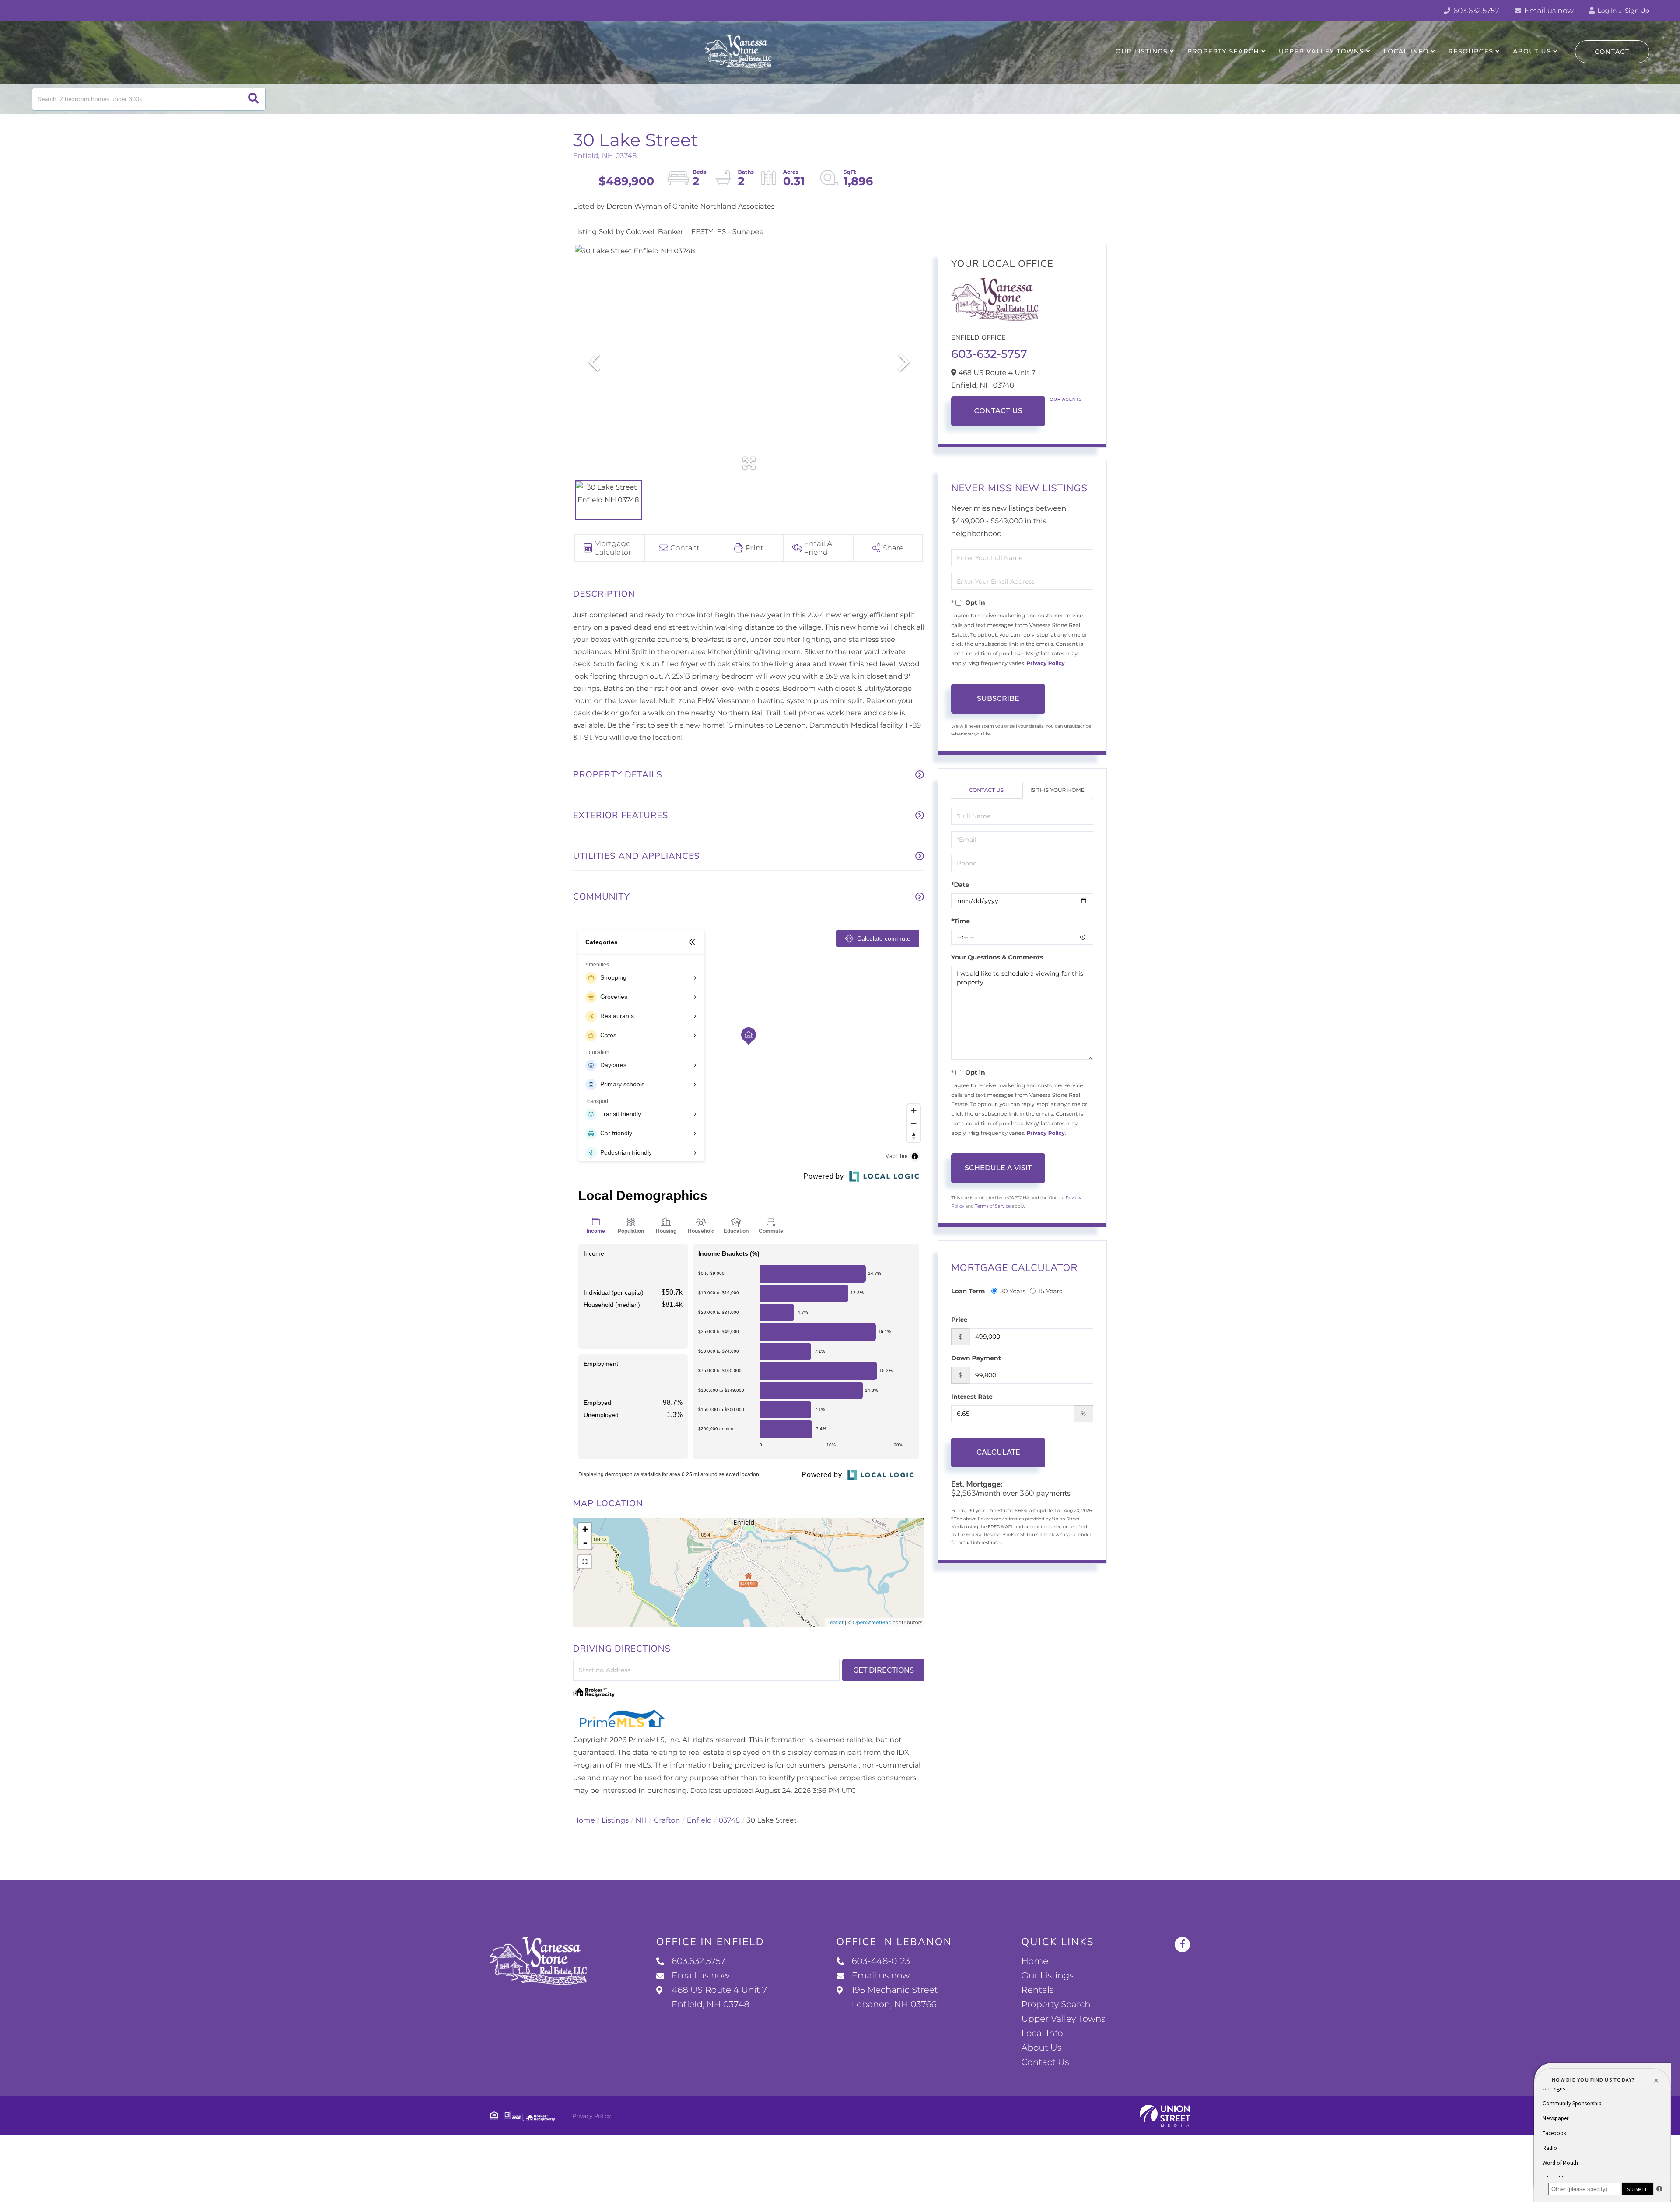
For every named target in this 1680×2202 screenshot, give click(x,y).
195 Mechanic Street (895, 1997)
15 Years (1050, 1291)
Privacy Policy (1045, 663)
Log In (1606, 11)
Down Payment (976, 1358)
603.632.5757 (1475, 11)
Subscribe (998, 698)
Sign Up (1637, 11)
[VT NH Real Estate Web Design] (1165, 2116)
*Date (960, 885)
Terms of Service (993, 1206)
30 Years (1013, 1291)
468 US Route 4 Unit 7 (719, 1997)
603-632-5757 (989, 354)
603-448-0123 (881, 1961)
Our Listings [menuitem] (1142, 51)
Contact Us (998, 411)
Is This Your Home (1057, 790)
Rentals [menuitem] (1037, 1990)
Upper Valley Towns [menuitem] (1321, 51)
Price (959, 1320)
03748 (730, 1821)
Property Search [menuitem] (1223, 51)
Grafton (667, 1821)
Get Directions (884, 1670)
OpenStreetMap (872, 1622)
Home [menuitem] (1035, 1961)
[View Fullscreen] (585, 1562)
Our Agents (1066, 399)
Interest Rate (972, 1397)
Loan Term (968, 1291)
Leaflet (835, 1622)
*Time (961, 921)
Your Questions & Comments (997, 957)
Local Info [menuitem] (1406, 51)
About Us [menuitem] (1532, 51)
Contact (1612, 52)
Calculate (998, 1452)
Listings (615, 1821)
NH (641, 1821)
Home (584, 1821)
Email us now (1548, 11)
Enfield (699, 1821)
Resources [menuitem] (1471, 51)
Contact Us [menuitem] (1045, 2062)
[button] (254, 99)
